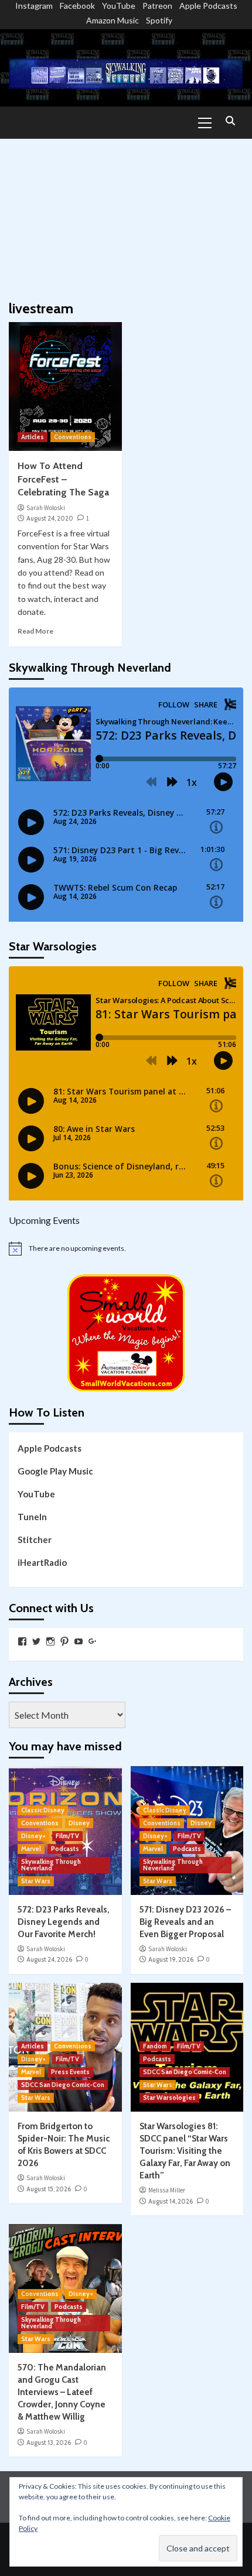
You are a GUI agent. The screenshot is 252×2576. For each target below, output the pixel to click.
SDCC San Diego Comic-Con (63, 2085)
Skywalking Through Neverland (51, 1865)
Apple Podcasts (208, 6)
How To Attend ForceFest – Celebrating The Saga (63, 479)
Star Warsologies (169, 2098)
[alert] (126, 1248)
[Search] (230, 122)
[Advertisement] (126, 214)
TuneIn (32, 1517)
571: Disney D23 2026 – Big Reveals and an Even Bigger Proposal (185, 1922)
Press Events (70, 2072)
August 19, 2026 (171, 1959)
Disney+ (33, 1836)
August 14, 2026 (171, 2201)
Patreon (157, 6)
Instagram (34, 6)
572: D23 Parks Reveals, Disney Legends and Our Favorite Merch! (64, 1922)
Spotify (159, 20)
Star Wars (36, 1881)
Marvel (31, 1849)
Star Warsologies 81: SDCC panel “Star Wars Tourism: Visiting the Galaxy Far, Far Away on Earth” (185, 2151)
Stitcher (35, 1540)
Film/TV (67, 1836)
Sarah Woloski (46, 508)
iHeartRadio (42, 1562)
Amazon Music (113, 20)
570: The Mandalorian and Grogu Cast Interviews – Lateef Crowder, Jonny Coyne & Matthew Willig (62, 2392)
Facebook (77, 6)
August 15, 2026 (49, 2189)
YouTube (119, 6)
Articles (33, 437)
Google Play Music (55, 1471)
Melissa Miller (167, 2190)
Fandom (155, 2046)
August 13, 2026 (49, 2442)
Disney (79, 1823)
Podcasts (65, 1849)
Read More (35, 631)
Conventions (73, 437)
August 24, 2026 (49, 1959)
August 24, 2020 (50, 518)
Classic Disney (43, 1810)
